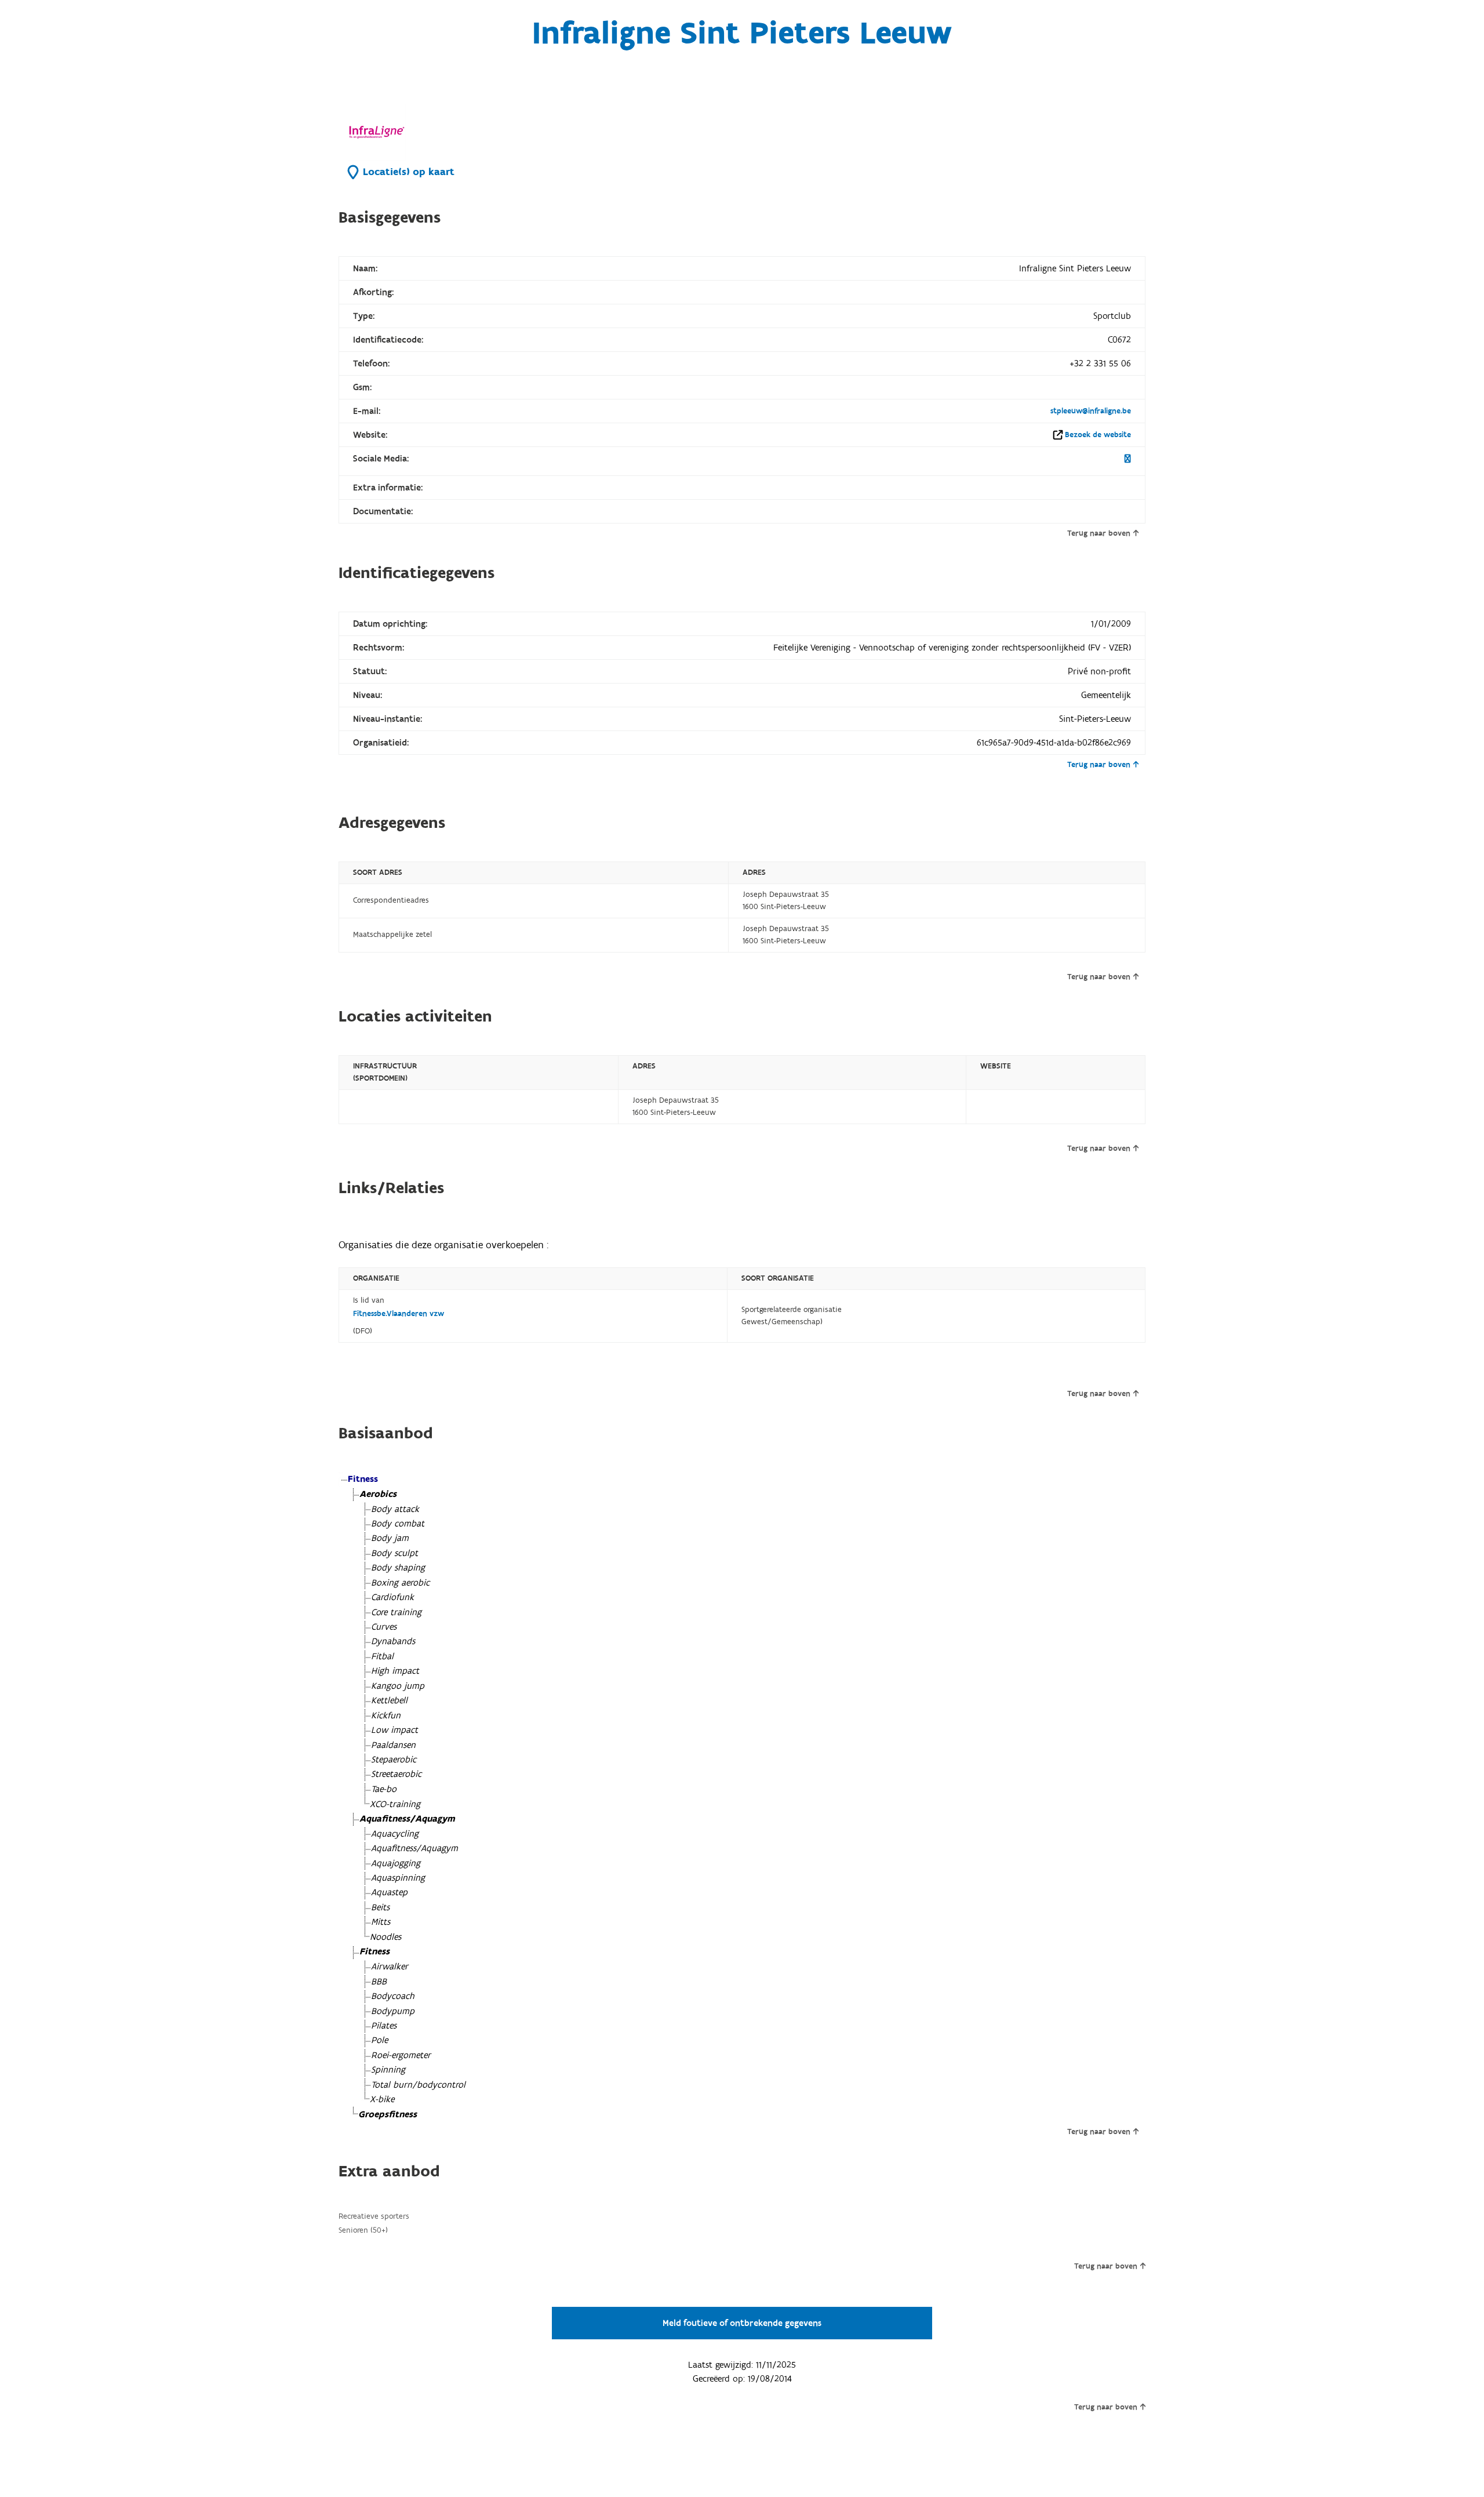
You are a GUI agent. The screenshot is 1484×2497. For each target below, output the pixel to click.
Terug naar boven (1099, 533)
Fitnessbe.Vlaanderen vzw (399, 1314)
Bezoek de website (1098, 435)
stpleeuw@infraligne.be (1091, 411)
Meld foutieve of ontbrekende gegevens (742, 2323)
